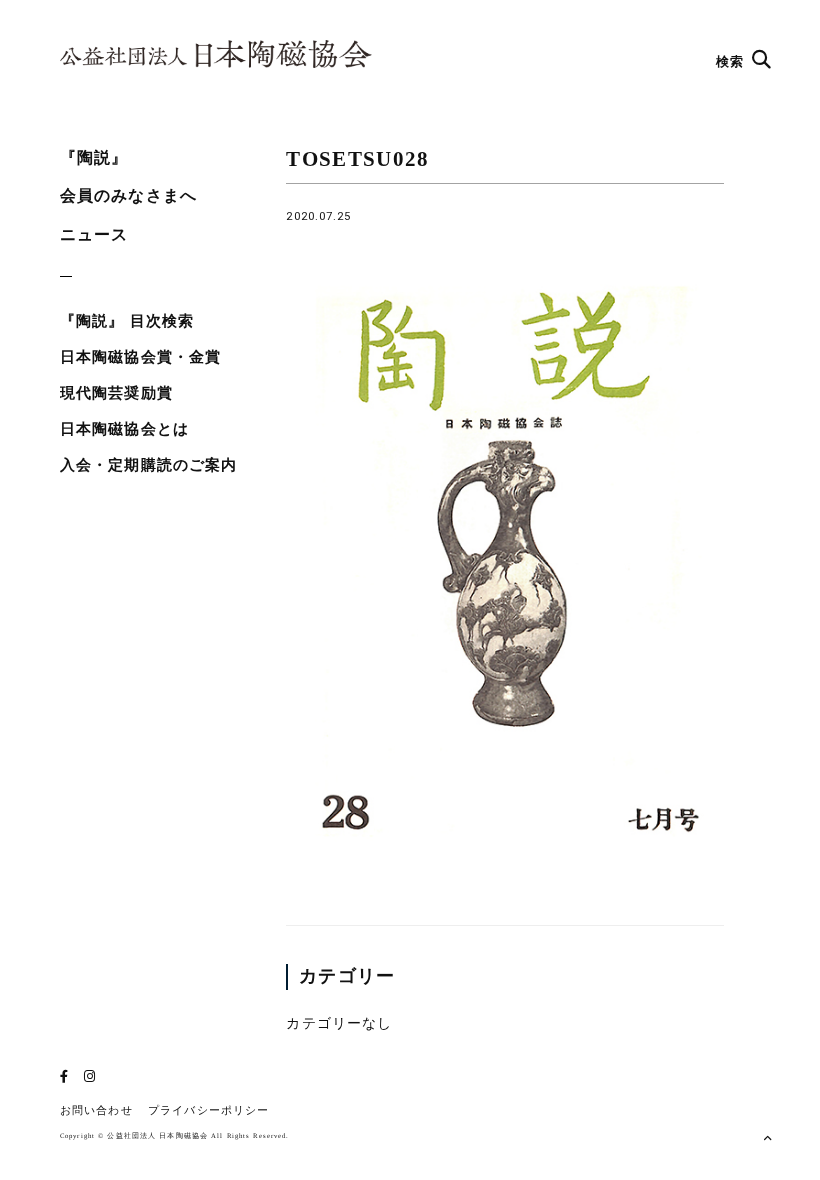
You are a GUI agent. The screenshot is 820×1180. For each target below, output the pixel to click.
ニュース (94, 234)
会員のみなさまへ (128, 195)
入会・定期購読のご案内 (148, 465)
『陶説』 (94, 157)
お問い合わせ (96, 1110)
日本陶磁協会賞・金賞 (140, 357)
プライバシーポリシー (208, 1110)
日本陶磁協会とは (124, 429)
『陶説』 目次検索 (127, 321)
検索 (732, 61)
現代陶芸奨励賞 (116, 393)
